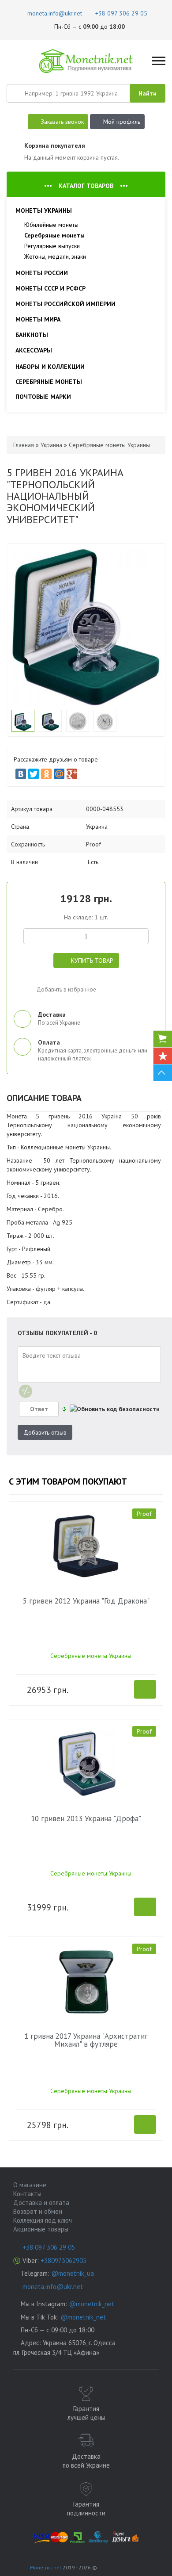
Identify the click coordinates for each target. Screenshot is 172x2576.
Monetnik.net (46, 2567)
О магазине (30, 2185)
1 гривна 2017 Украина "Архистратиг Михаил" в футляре (86, 2040)
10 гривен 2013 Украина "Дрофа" (86, 1818)
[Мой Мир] (59, 774)
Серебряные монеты (54, 235)
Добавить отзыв (45, 1432)
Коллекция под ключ (43, 2220)
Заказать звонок (62, 122)
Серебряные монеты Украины (91, 1656)
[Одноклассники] (46, 774)
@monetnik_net (92, 2304)
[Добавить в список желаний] (22, 987)
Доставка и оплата (41, 2203)
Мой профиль (122, 122)
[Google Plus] (72, 774)
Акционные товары (41, 2229)
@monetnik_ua (73, 2273)
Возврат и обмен (38, 2211)
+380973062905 (64, 2260)
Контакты (27, 2194)
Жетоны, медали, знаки (55, 256)
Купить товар (92, 961)
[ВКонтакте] (21, 774)
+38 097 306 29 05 (49, 2247)
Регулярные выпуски (52, 246)
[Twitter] (34, 774)
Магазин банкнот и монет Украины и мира (86, 61)
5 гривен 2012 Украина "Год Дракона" (86, 1601)
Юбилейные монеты (51, 225)
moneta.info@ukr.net (53, 2287)
